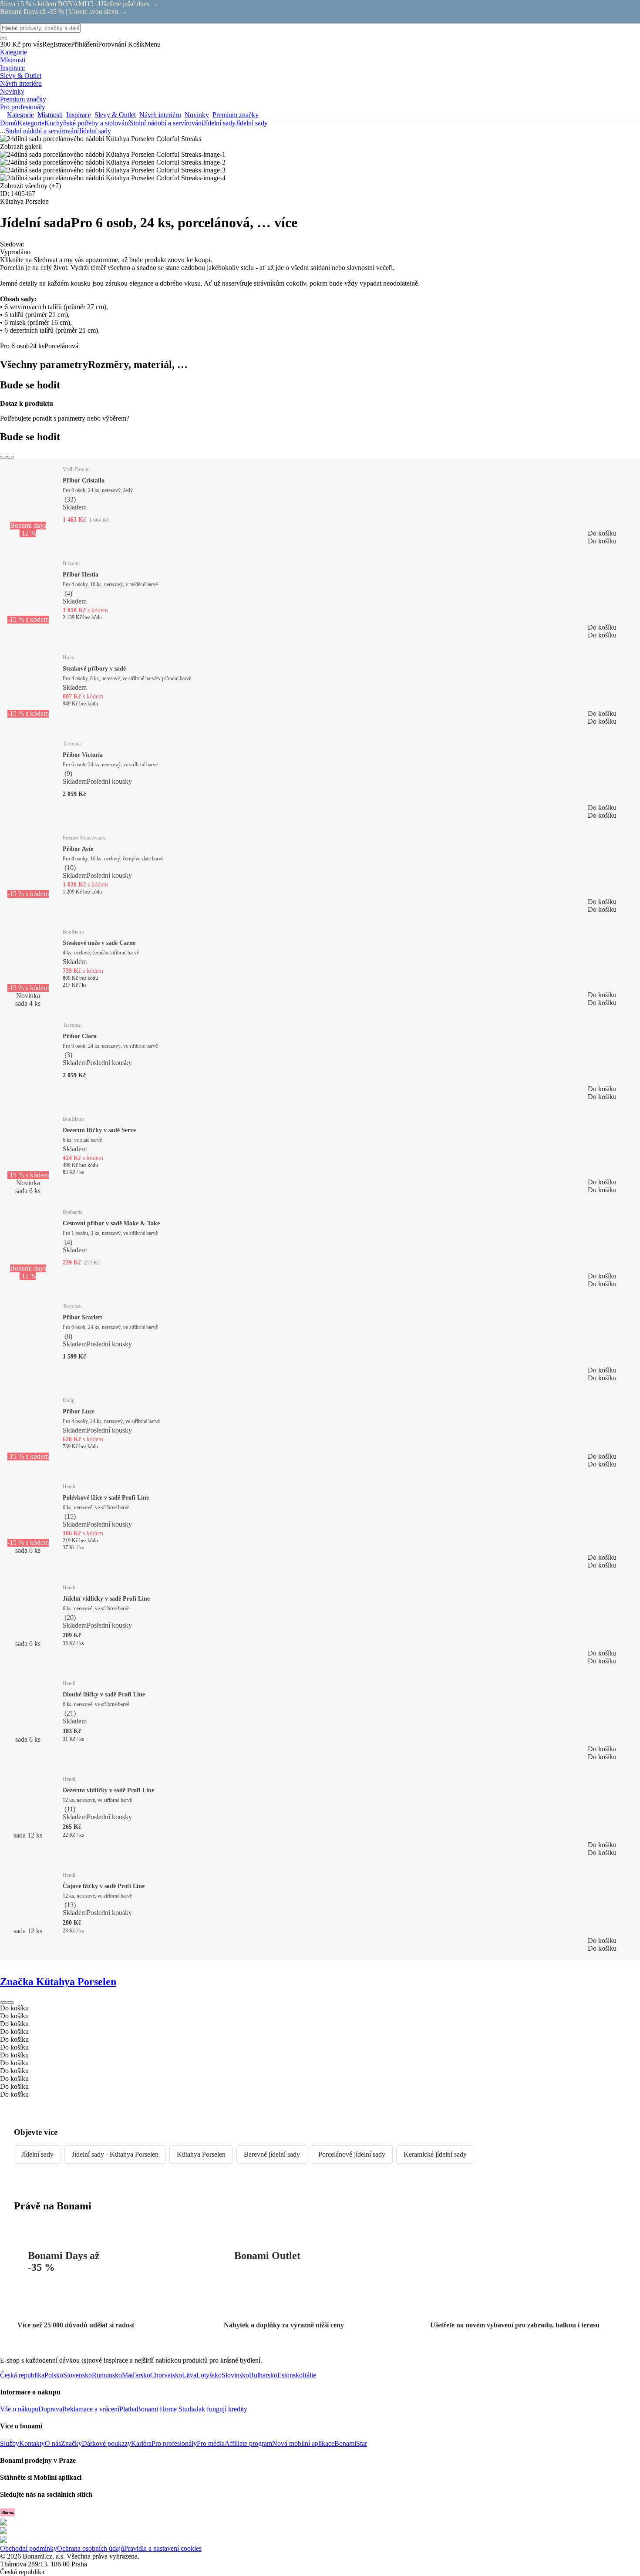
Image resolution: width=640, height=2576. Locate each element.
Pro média (211, 2443)
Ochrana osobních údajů (91, 2548)
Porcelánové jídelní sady (352, 2154)
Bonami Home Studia (166, 2409)
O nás (53, 2443)
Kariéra (141, 2443)
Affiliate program (248, 2443)
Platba (128, 2409)
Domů (9, 123)
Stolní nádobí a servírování (167, 123)
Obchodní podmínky (29, 2548)
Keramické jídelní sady (435, 2154)
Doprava (50, 2409)
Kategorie (31, 123)
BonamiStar (351, 2443)
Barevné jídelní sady (272, 2154)
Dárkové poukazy (106, 2443)
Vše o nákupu (19, 2409)
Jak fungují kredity (222, 2409)
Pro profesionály (174, 2443)
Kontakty (32, 2443)
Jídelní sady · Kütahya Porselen (115, 2154)
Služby (10, 2443)
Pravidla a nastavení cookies (163, 2548)
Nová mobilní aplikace (303, 2443)
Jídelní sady (252, 123)
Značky (71, 2443)
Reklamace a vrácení (91, 2409)
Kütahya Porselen (201, 2154)
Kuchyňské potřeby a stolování (87, 123)
